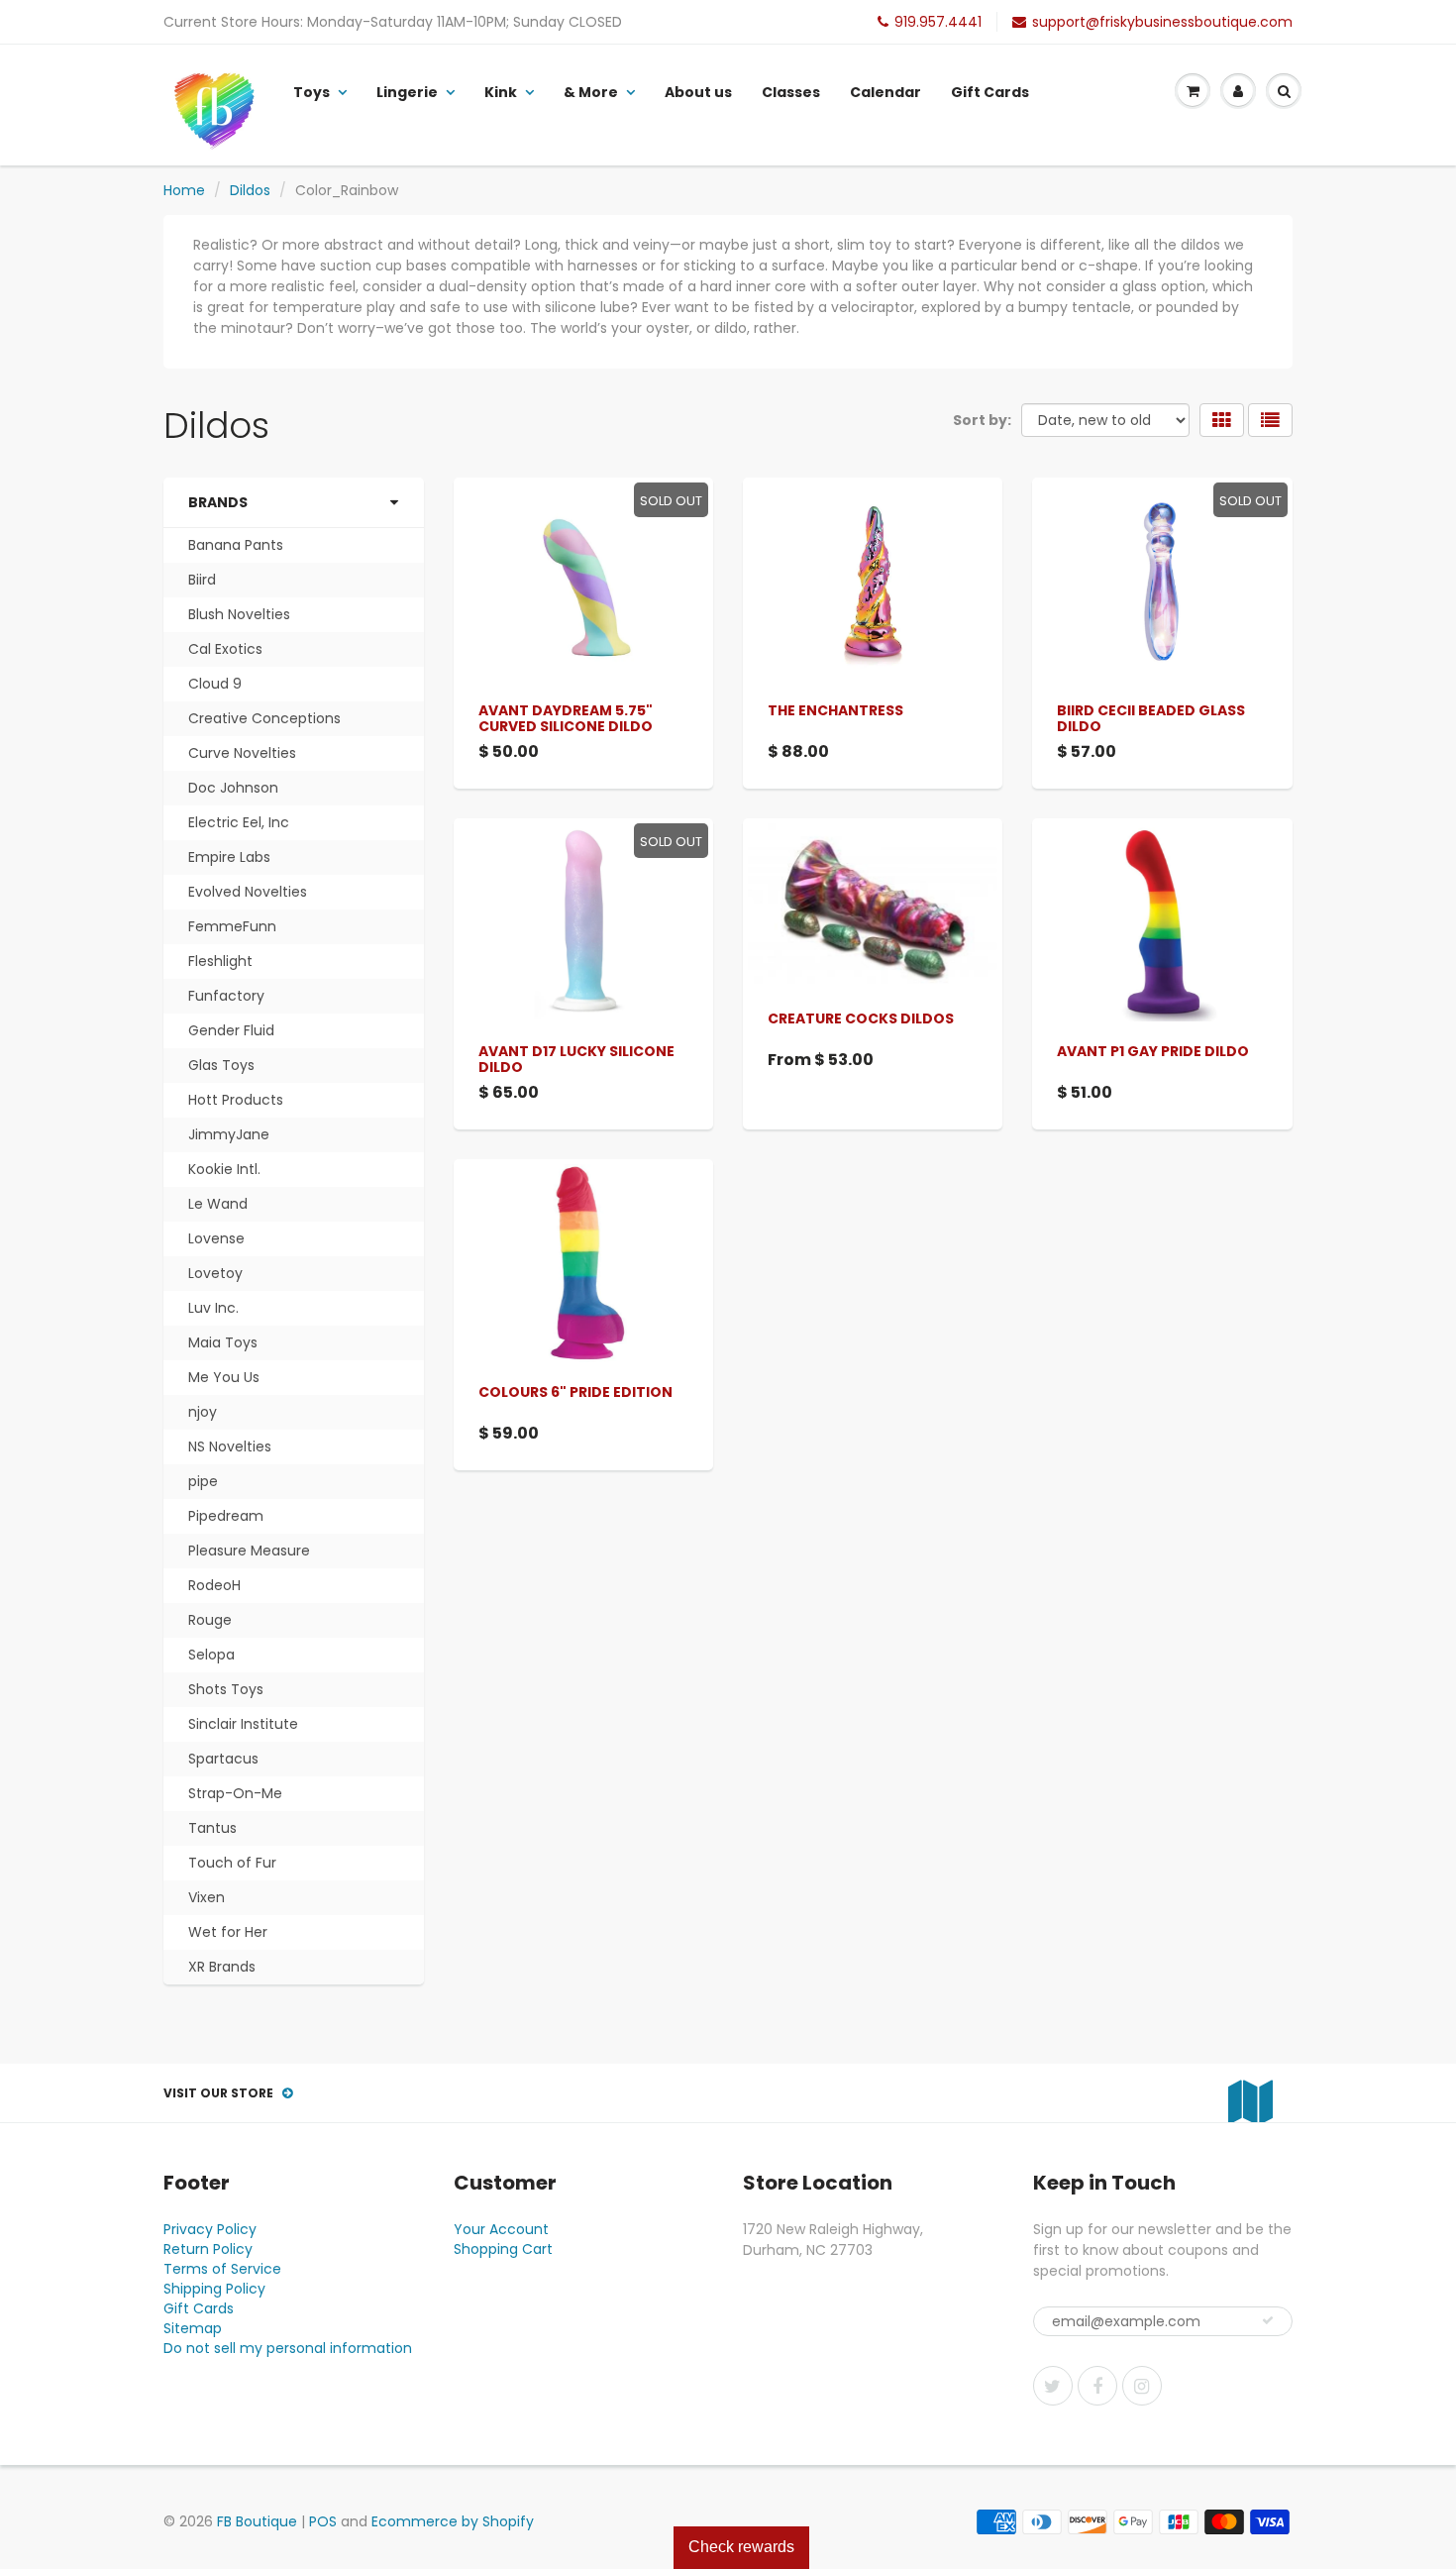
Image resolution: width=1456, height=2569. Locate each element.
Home (184, 190)
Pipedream (226, 1516)
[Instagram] (1142, 2386)
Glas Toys (221, 1065)
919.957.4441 (938, 22)
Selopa (211, 1655)
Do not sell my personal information (288, 2348)
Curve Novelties (242, 753)
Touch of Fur (232, 1863)
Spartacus (223, 1759)
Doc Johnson (233, 788)
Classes (791, 92)
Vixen (207, 1897)
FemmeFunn (232, 926)
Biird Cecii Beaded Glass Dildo (1151, 718)
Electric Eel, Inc (239, 822)
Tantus (212, 1828)
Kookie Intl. (224, 1169)
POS (323, 2521)
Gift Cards (990, 92)
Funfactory (226, 996)
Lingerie (407, 92)
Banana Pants (236, 545)
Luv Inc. (213, 1308)
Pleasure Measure (249, 1551)
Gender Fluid (231, 1030)
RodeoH (214, 1585)
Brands (218, 502)
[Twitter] (1053, 2386)
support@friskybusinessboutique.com (1162, 22)
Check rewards (741, 2547)
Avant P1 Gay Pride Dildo (1153, 1051)
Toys (312, 92)
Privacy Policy (210, 2229)
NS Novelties (230, 1446)
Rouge (210, 1620)
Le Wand (218, 1204)
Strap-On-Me (235, 1793)
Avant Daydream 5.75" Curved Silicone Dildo (566, 718)
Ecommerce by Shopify (453, 2521)
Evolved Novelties (248, 892)
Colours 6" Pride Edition (575, 1392)
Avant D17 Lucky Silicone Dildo (576, 1059)
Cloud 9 (215, 684)
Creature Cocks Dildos (861, 1018)
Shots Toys (226, 1689)
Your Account (501, 2229)
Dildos (250, 190)
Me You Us (224, 1377)
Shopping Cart (503, 2249)
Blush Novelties (239, 614)
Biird (202, 580)
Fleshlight (220, 961)
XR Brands (222, 1967)
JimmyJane (229, 1134)
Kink (501, 92)
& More (591, 92)
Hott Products (236, 1100)
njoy (203, 1412)
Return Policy (208, 2249)
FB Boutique (257, 2521)
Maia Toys (223, 1342)
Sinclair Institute (243, 1724)
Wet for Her (228, 1932)
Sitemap (193, 2328)
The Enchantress (835, 710)
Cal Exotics (225, 649)
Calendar (885, 92)
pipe (203, 1481)
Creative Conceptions (264, 718)
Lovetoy (215, 1273)
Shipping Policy (214, 2289)
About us (698, 92)
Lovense (216, 1238)
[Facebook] (1097, 2386)
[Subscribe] (1268, 2320)
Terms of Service (222, 2269)
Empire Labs (229, 857)
